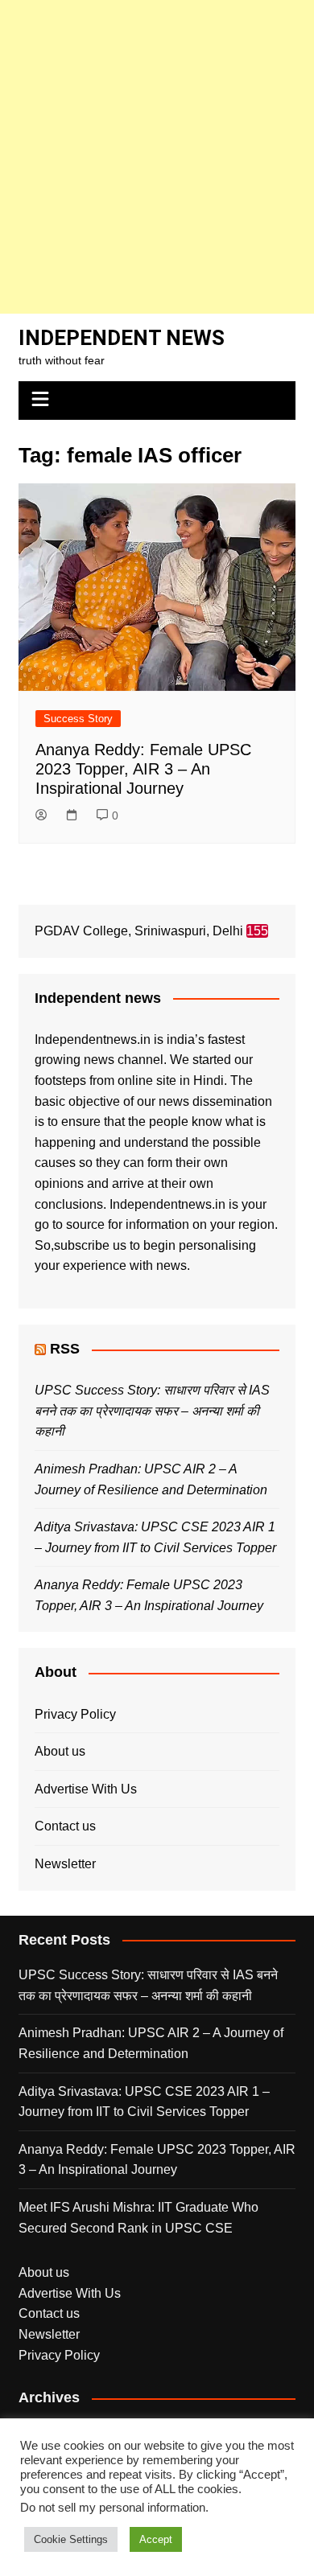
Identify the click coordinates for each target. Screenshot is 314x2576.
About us (60, 1751)
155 (257, 931)
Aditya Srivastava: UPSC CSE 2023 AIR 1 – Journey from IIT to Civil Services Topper (144, 2102)
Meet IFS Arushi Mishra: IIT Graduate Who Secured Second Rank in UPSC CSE (138, 2218)
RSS (65, 1349)
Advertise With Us (86, 1789)
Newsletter (65, 1864)
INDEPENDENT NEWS (122, 338)
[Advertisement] (157, 157)
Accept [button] (156, 2539)
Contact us (65, 1826)
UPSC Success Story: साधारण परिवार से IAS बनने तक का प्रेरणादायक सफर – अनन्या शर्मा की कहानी (152, 1411)
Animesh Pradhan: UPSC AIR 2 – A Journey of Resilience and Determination (151, 2043)
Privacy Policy (75, 1714)
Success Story (78, 719)
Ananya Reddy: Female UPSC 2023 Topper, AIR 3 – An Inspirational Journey (143, 769)
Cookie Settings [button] (71, 2539)
